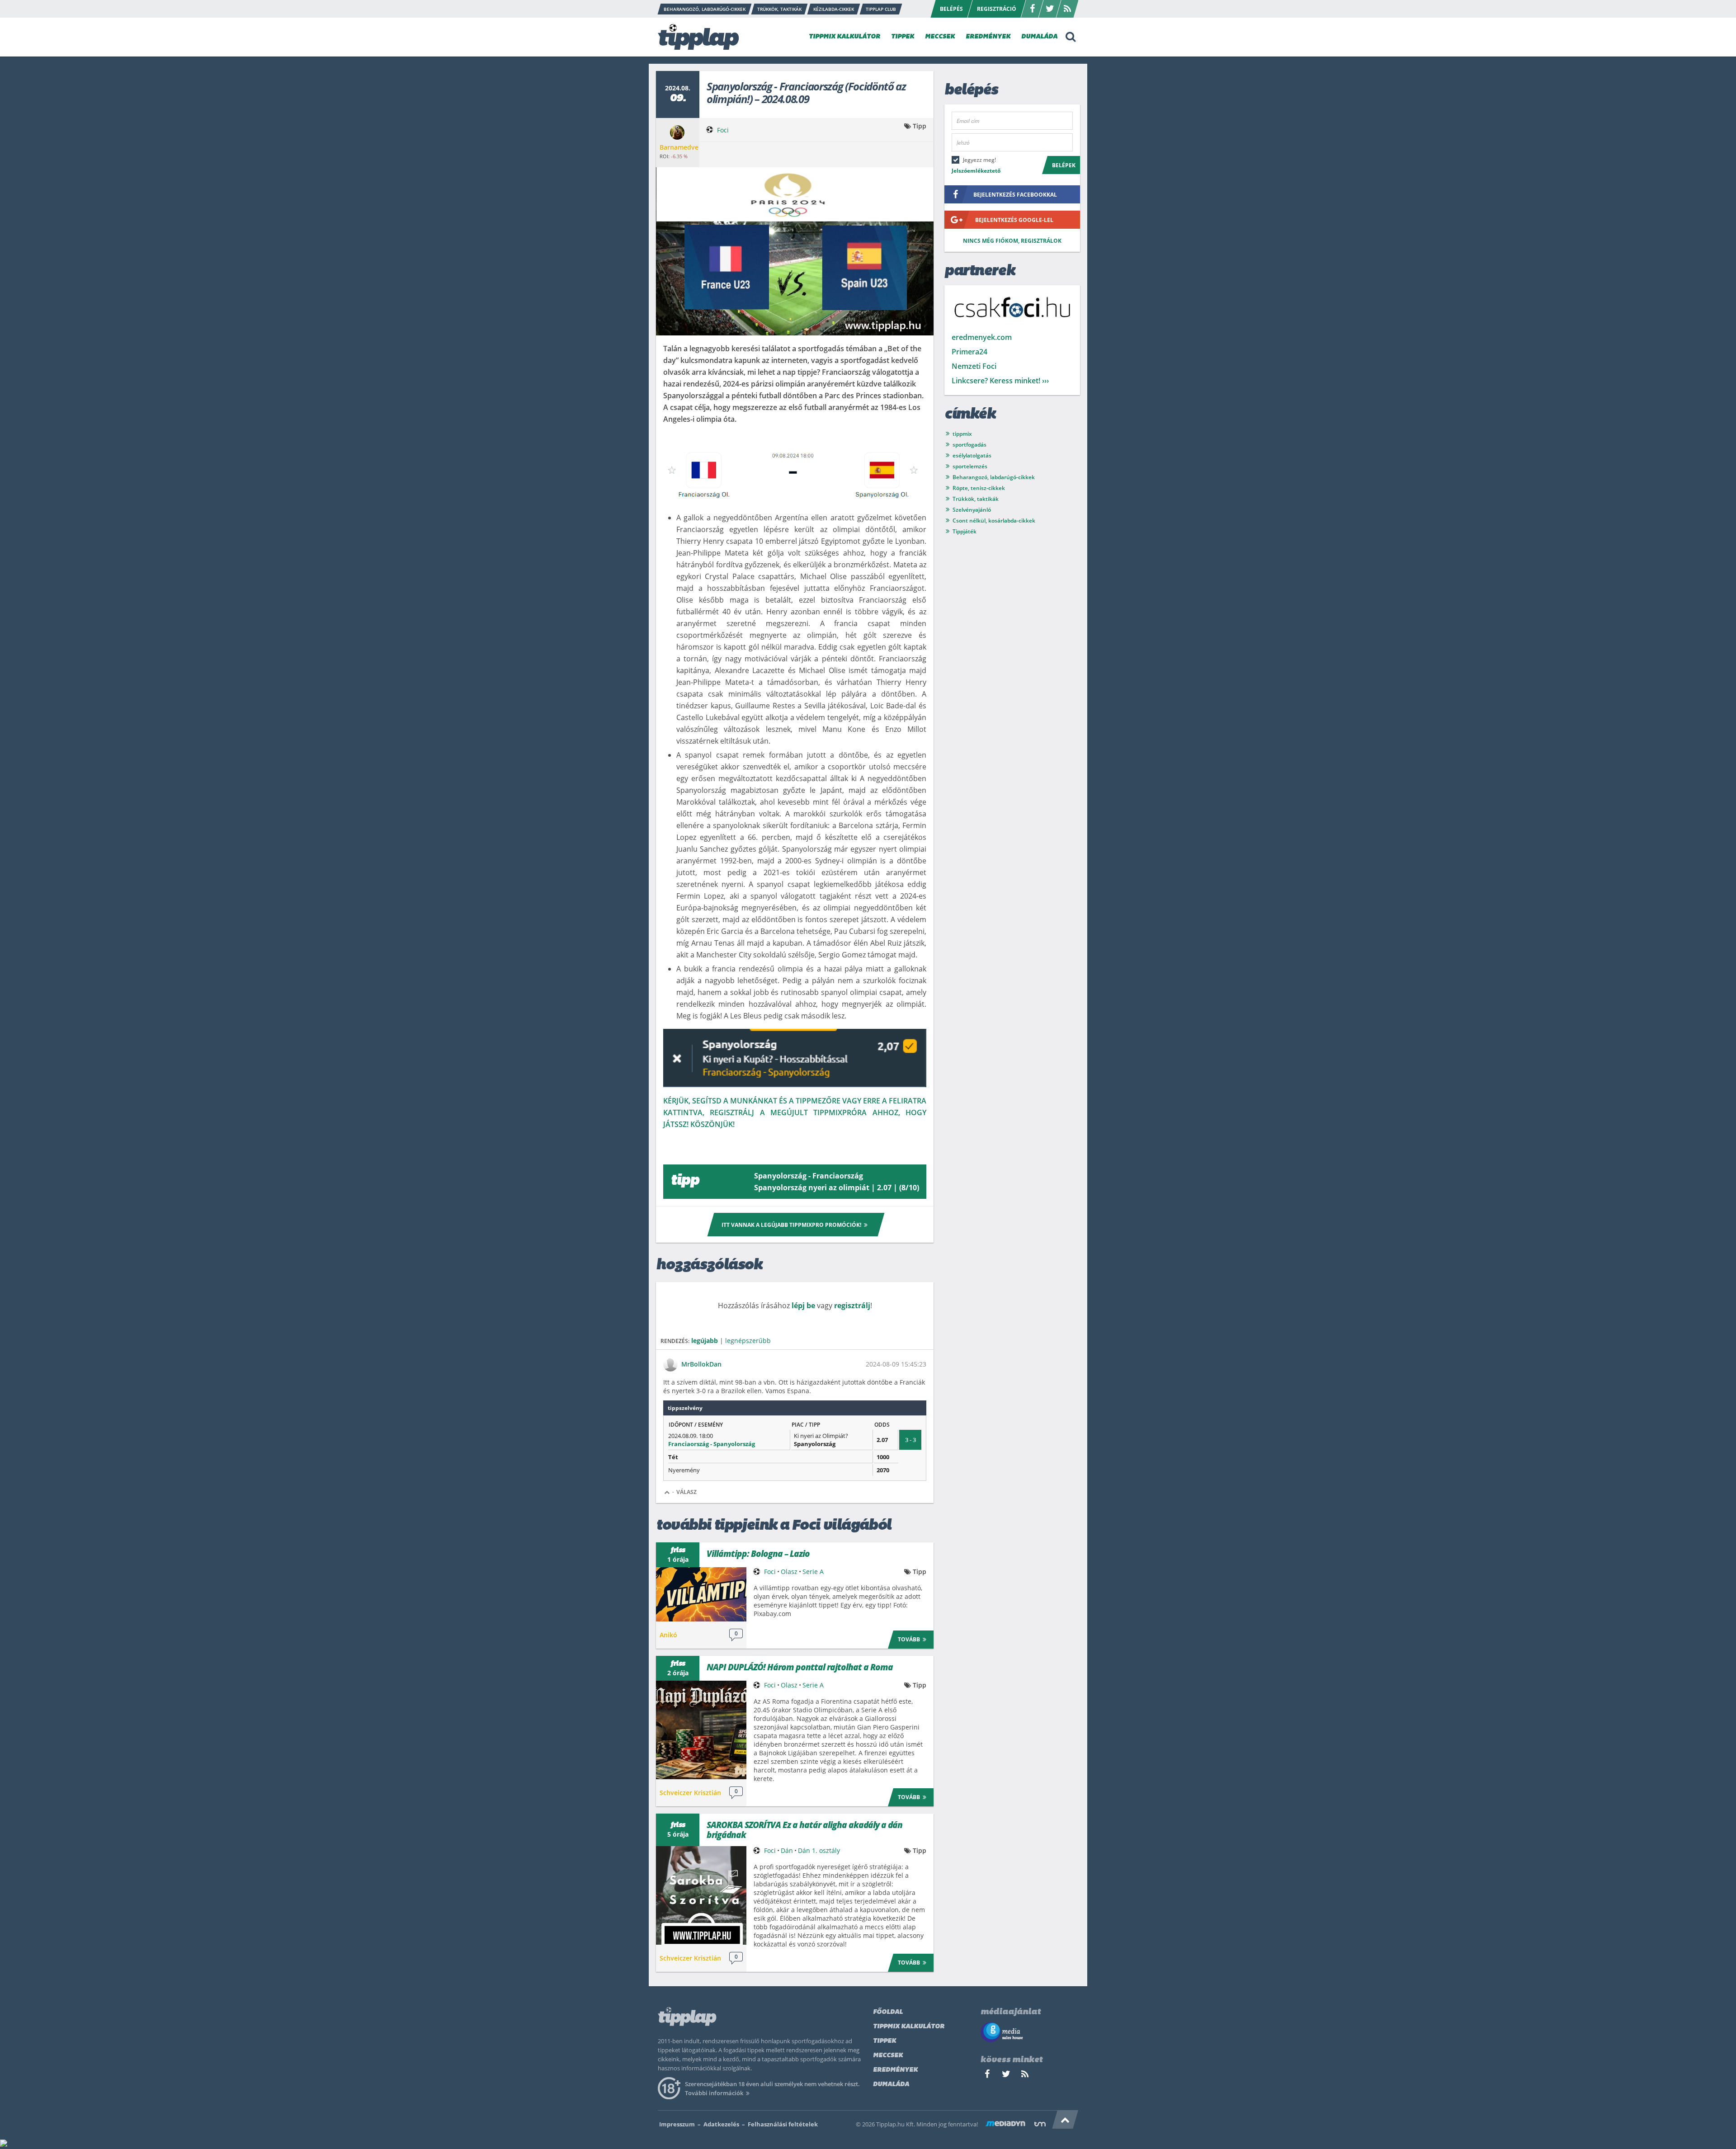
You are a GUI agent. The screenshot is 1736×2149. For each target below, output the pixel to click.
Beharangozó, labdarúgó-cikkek (994, 477)
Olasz (789, 1572)
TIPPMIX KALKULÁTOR (844, 37)
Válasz (686, 1492)
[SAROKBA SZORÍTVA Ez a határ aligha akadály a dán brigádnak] (701, 1895)
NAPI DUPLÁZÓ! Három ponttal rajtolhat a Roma (800, 1667)
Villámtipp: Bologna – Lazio (758, 1554)
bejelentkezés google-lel (1014, 220)
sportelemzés (970, 466)
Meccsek (888, 2056)
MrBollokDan (701, 1364)
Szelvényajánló (972, 510)
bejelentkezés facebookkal (1015, 195)
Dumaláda (891, 2085)
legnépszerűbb (748, 1341)
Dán (787, 1850)
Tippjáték (965, 531)
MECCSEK (940, 37)
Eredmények (895, 2070)
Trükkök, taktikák (976, 499)
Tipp (920, 126)
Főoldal (888, 2012)
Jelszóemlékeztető (976, 171)
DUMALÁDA (1039, 37)
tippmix (962, 434)
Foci (723, 130)
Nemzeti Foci (974, 366)
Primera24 (969, 352)
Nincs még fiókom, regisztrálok (1012, 241)
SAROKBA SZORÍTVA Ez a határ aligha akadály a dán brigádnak (804, 1830)
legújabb (705, 1341)
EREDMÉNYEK (988, 37)
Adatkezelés (721, 2124)
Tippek (885, 2041)
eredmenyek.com (982, 337)
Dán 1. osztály (819, 1850)
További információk (714, 2093)
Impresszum (677, 2124)
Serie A (813, 1572)
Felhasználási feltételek (783, 2124)
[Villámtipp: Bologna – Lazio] (701, 1594)
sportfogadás (969, 445)
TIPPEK (903, 37)
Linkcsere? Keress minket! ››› (1000, 381)
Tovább (909, 1639)
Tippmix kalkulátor (909, 2027)
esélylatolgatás (972, 455)
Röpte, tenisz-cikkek (979, 488)
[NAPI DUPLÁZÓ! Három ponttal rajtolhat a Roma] (701, 1730)
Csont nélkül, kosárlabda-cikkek (994, 521)
